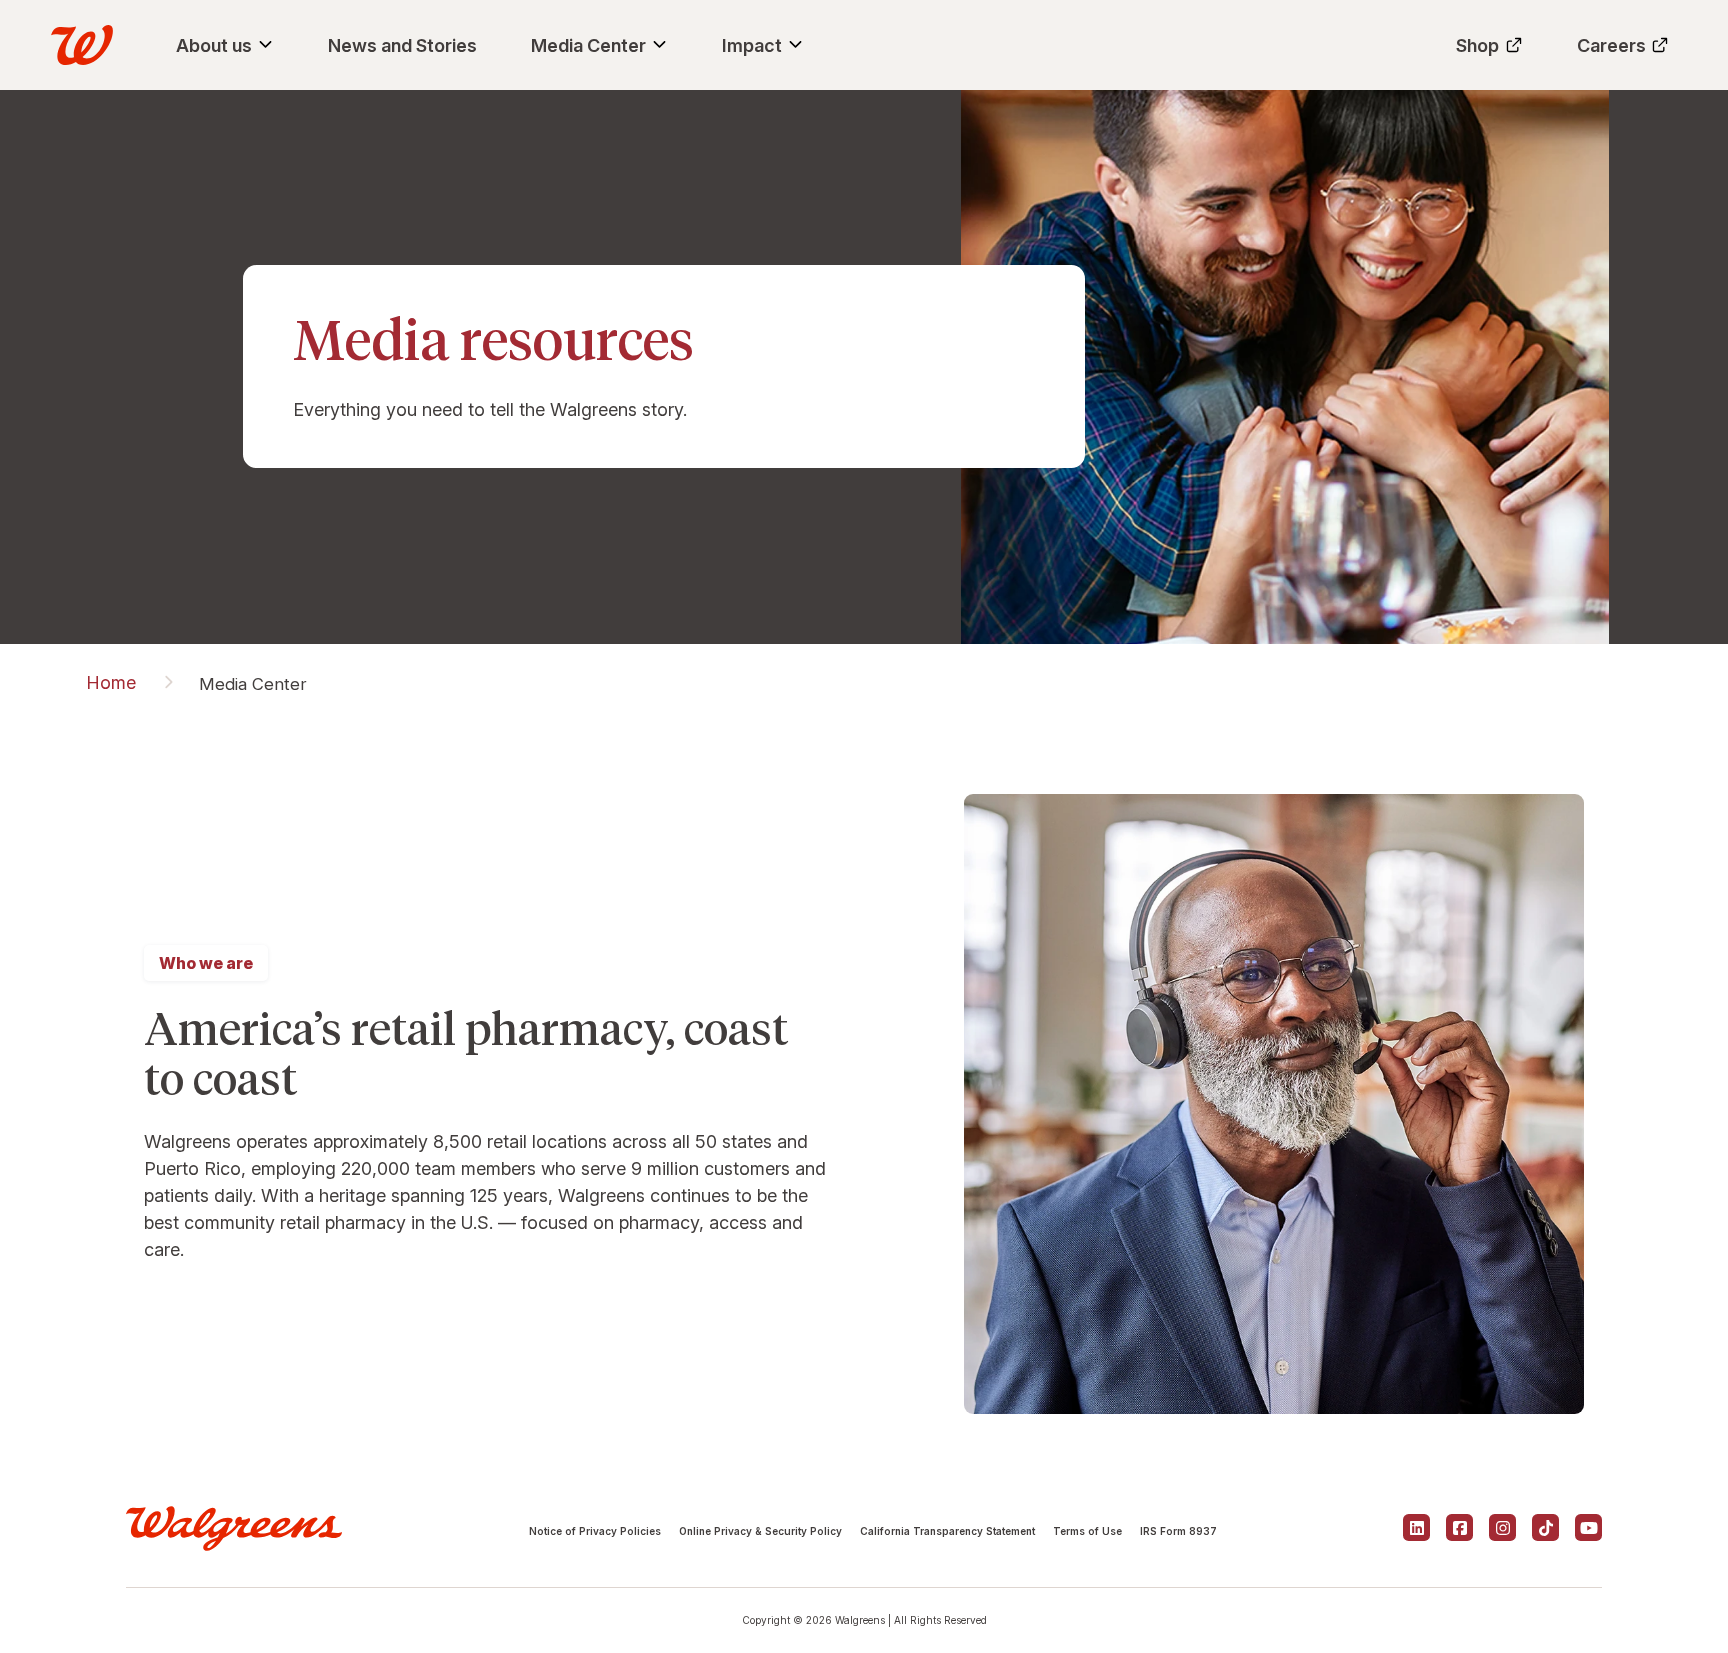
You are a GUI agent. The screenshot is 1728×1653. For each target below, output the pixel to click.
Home (111, 682)
